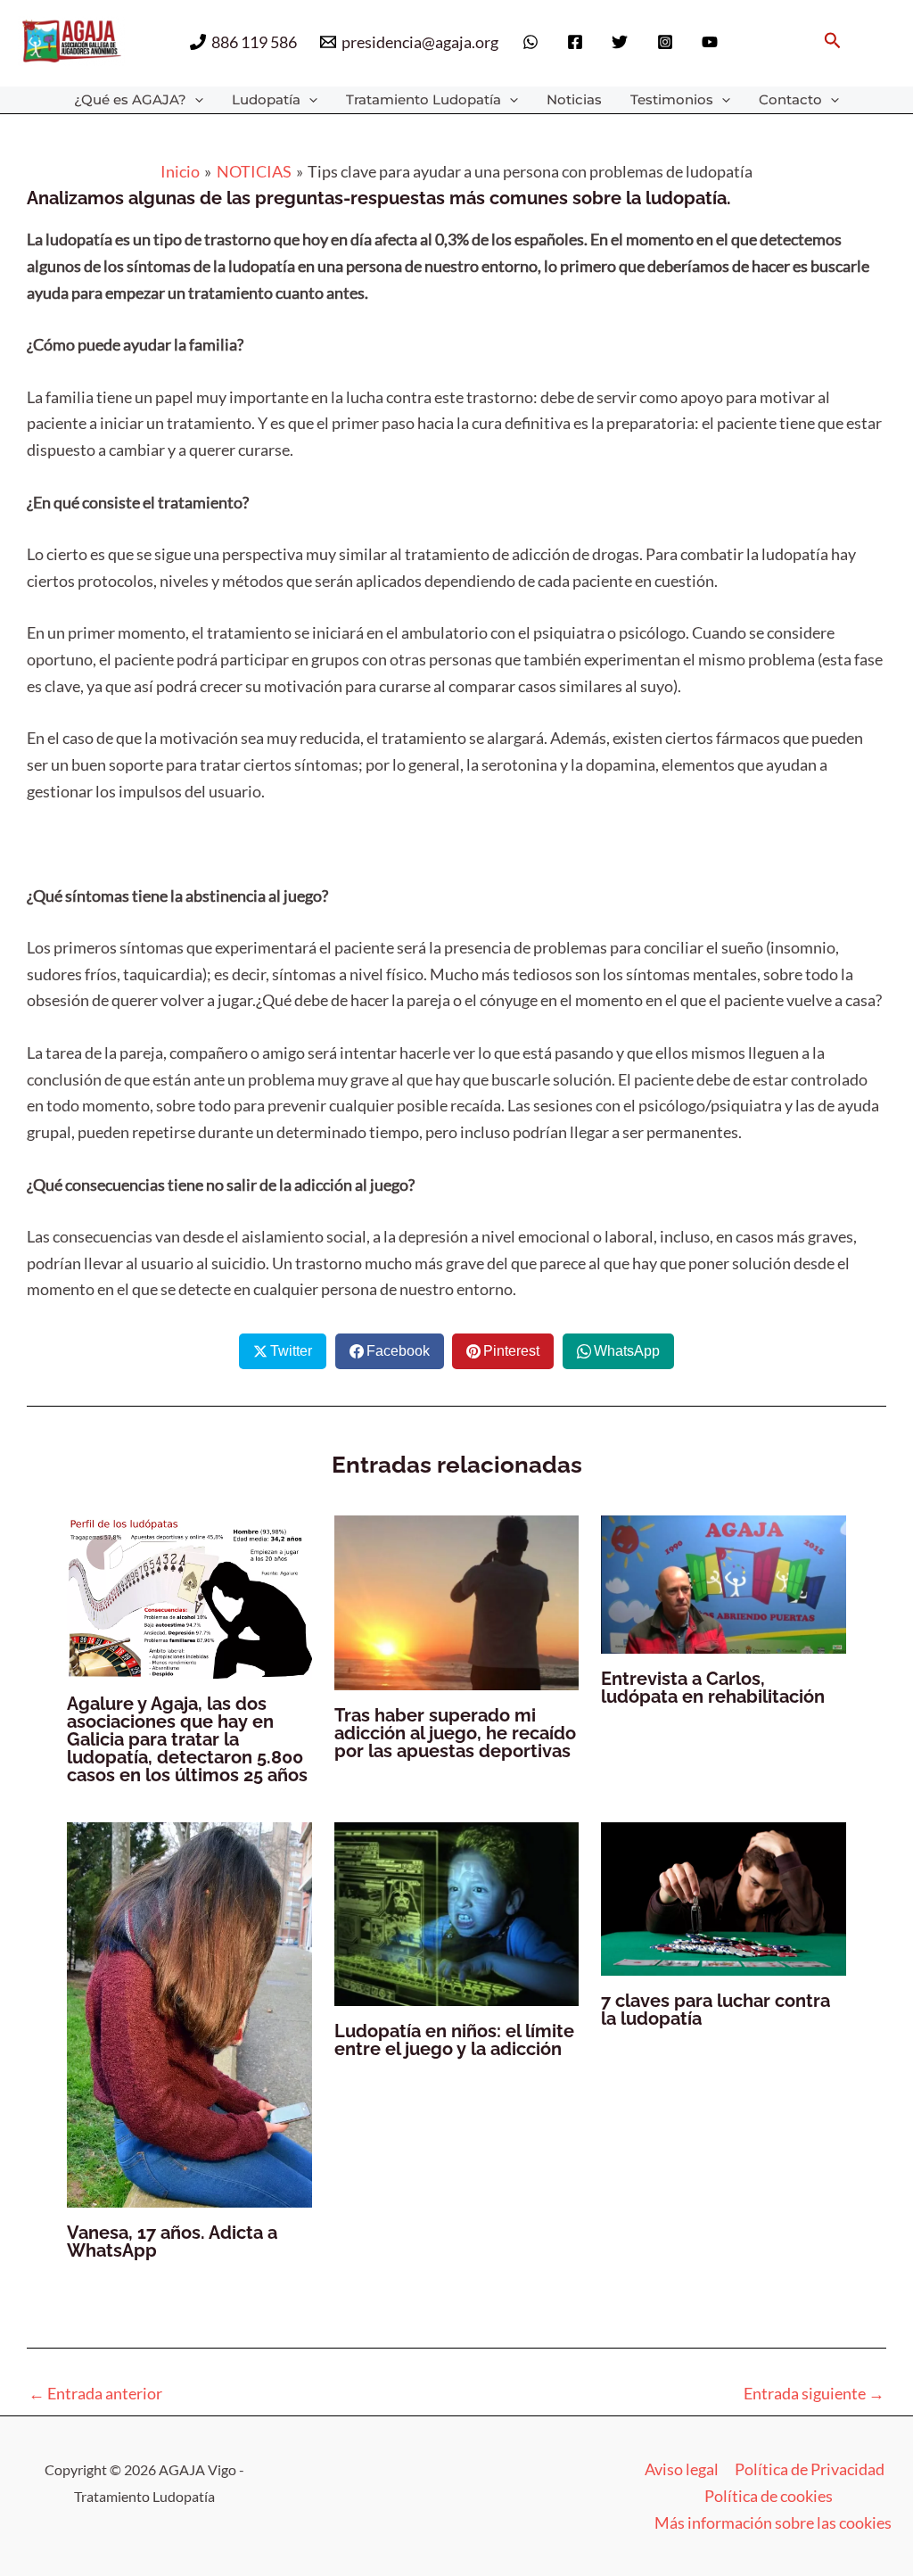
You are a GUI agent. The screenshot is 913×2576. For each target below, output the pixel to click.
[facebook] (578, 42)
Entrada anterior (95, 2393)
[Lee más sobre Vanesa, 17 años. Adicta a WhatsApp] (189, 2012)
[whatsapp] (532, 42)
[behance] (712, 42)
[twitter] (622, 42)
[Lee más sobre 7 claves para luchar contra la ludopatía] (724, 1897)
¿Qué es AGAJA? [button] (130, 99)
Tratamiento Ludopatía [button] (424, 99)
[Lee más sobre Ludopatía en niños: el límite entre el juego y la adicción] (457, 1911)
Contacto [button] (790, 99)
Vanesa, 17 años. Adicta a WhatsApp (172, 2242)
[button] (833, 41)
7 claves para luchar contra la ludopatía (716, 2010)
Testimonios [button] (672, 99)
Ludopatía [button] (266, 99)
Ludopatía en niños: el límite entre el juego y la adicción (454, 2040)
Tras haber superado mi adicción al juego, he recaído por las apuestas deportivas (455, 1733)
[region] (681, 2425)
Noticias (574, 99)
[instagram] (668, 42)
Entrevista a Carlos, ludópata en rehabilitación (713, 1688)
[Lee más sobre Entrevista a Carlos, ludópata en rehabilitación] (724, 1582)
